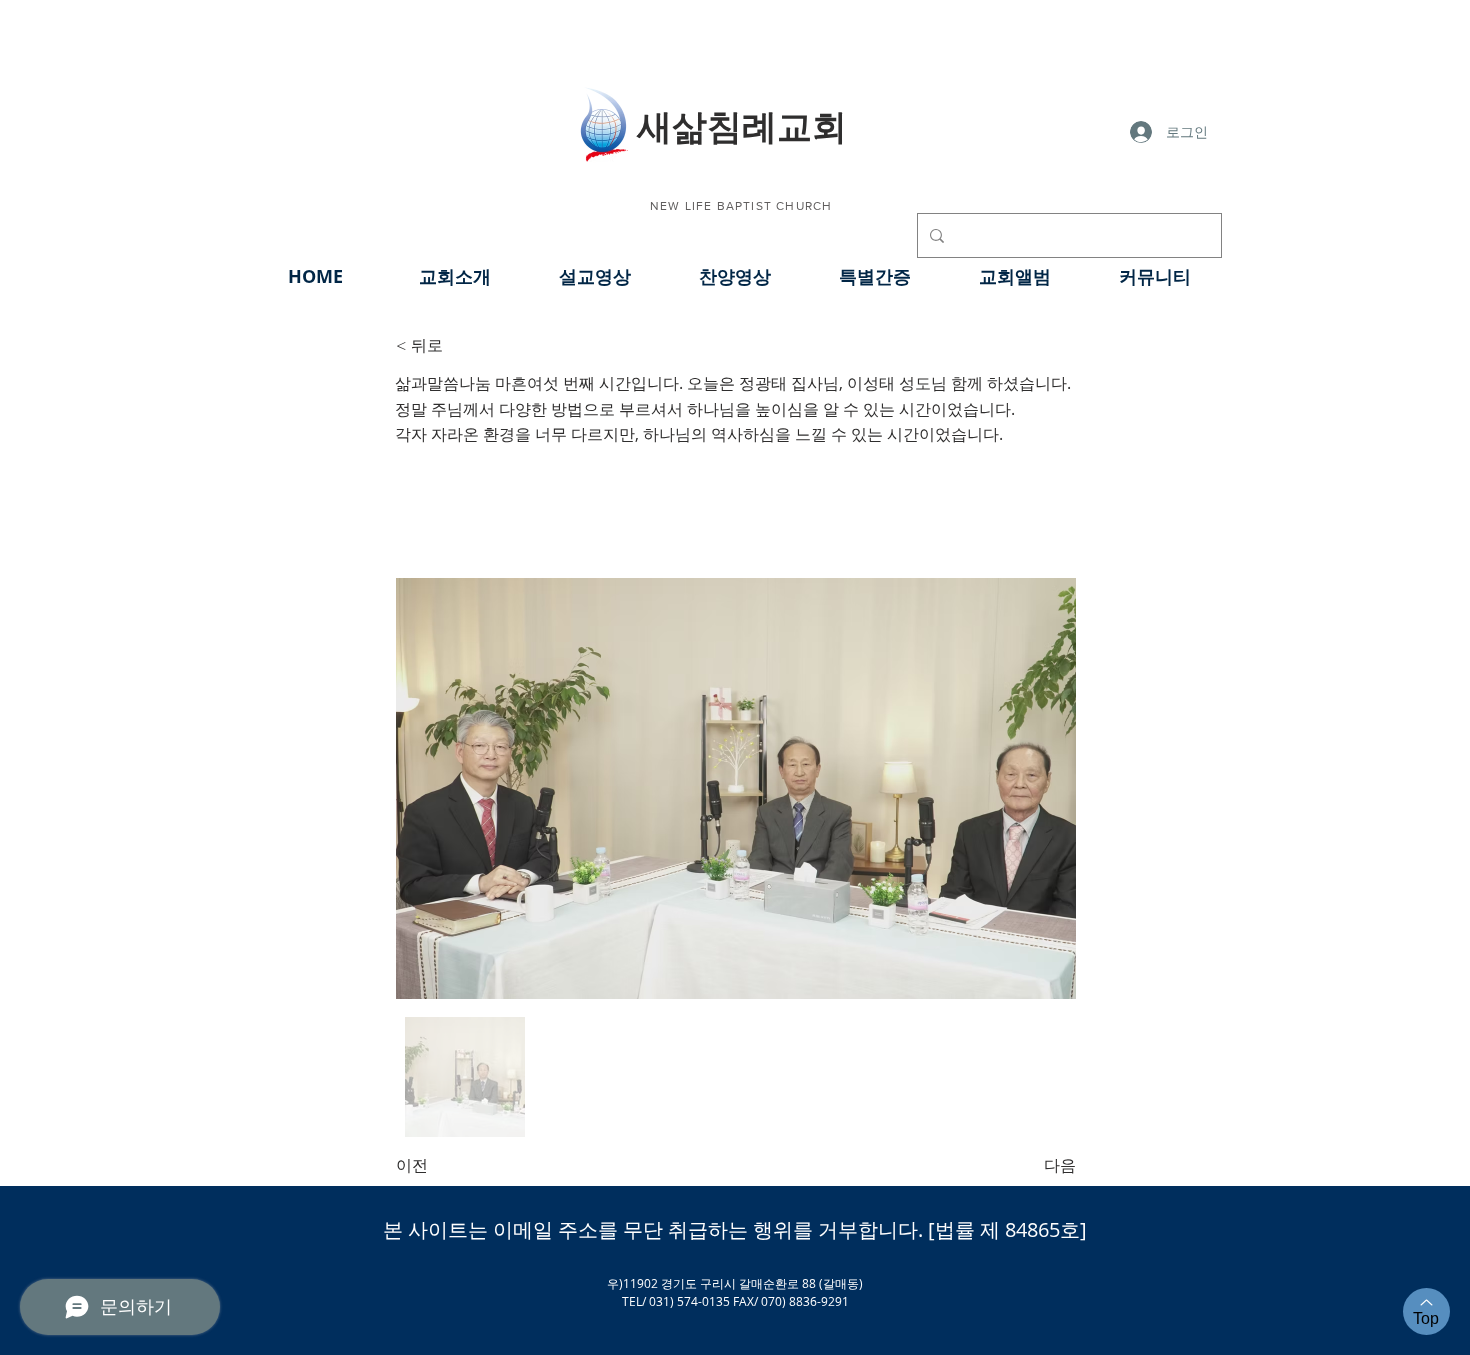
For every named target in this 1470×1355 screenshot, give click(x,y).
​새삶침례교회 (742, 125)
